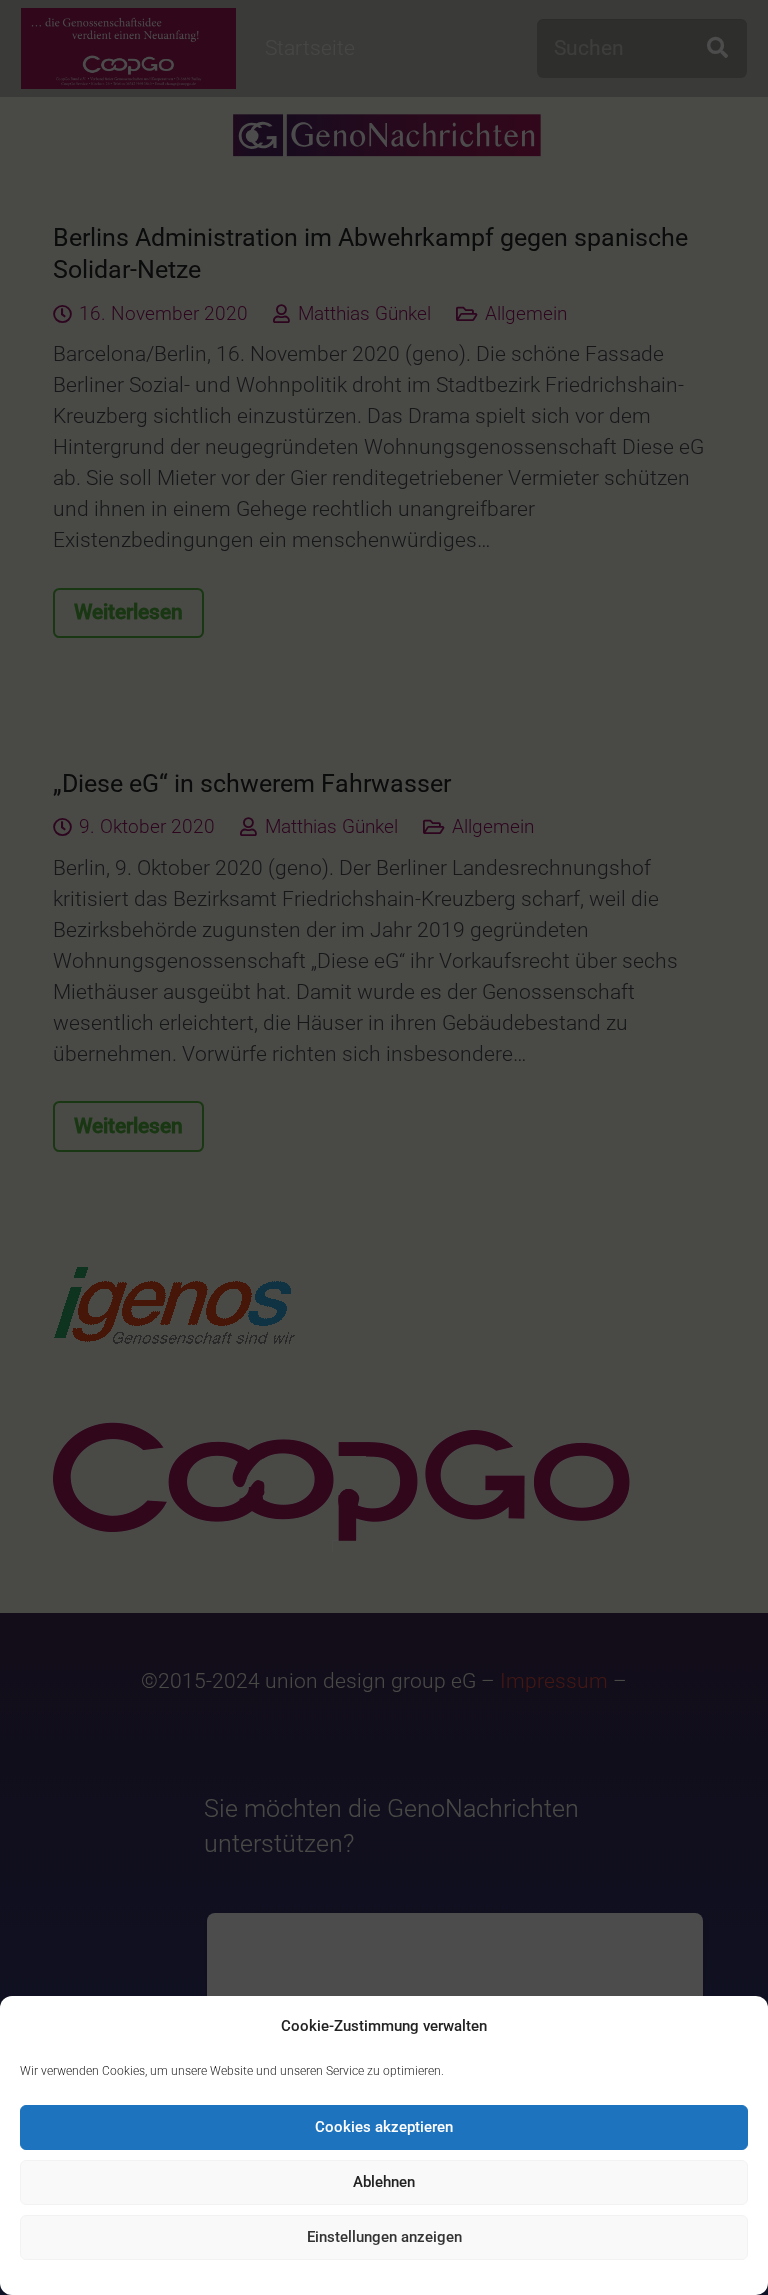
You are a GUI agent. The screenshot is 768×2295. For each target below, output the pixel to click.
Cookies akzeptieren (384, 2127)
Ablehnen (384, 2182)
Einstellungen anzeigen (384, 2237)
